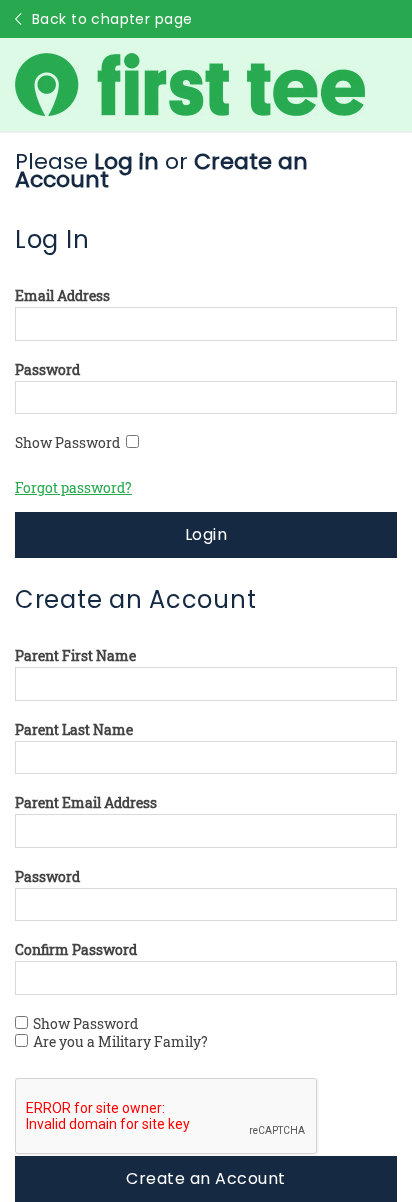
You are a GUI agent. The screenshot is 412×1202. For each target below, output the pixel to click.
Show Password (70, 443)
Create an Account (205, 1178)
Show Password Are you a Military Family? (120, 1033)
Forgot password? (73, 487)
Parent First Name (75, 656)
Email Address (62, 296)
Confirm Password (76, 950)
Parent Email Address (86, 803)
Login (206, 534)
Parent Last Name (74, 730)
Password (47, 370)
